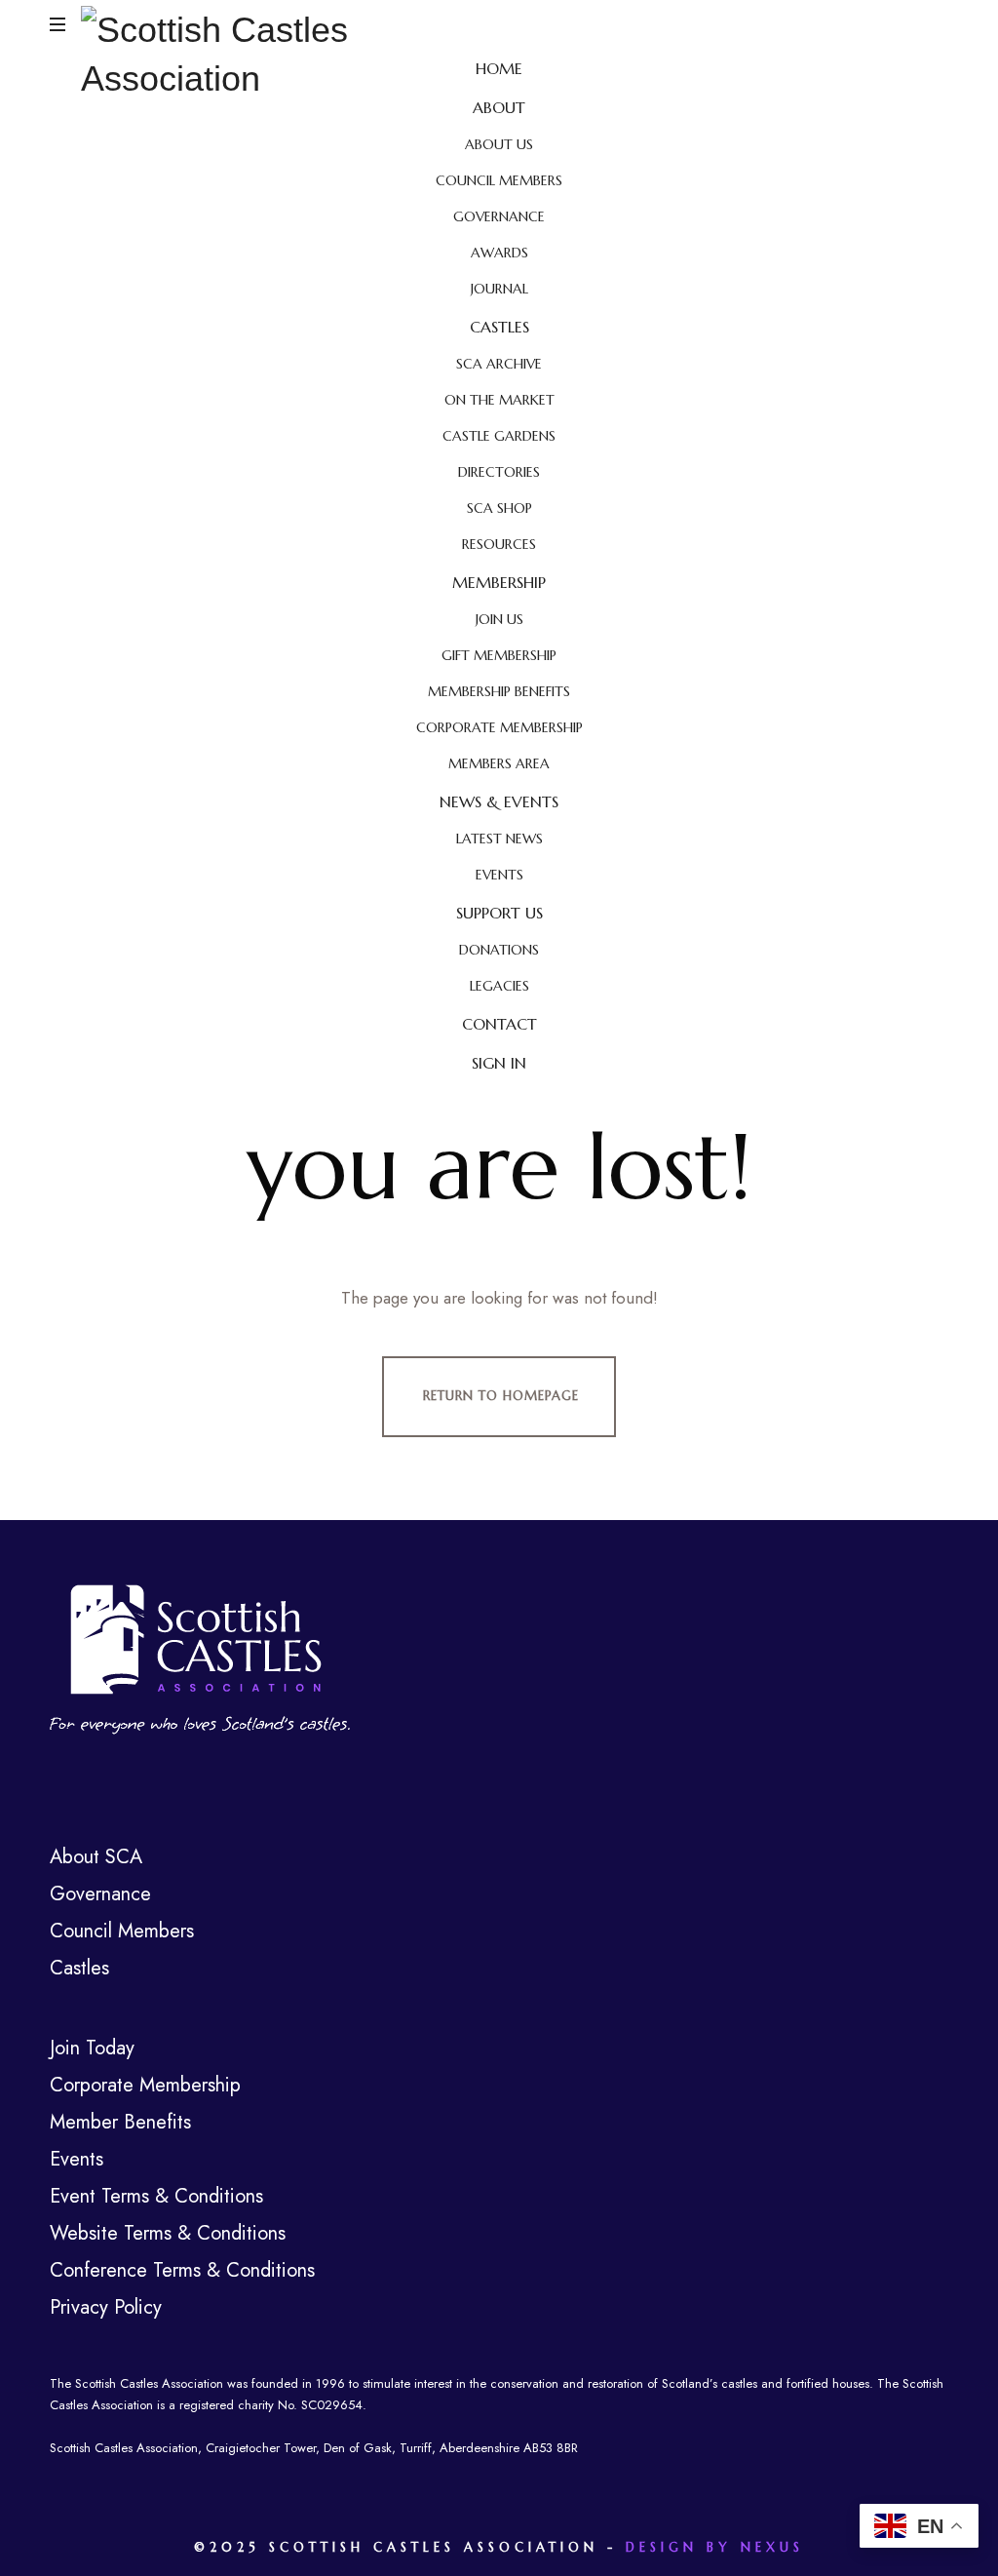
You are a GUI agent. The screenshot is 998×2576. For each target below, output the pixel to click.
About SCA (96, 1857)
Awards (499, 253)
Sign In (499, 1063)
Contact (499, 1024)
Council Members (499, 180)
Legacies (499, 986)
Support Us (499, 913)
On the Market (499, 400)
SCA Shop (499, 508)
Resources (499, 544)
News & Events (499, 801)
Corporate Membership (499, 727)
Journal (499, 289)
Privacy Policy (106, 2307)
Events (499, 875)
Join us (499, 619)
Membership (499, 582)
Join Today (92, 2048)
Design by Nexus (715, 2547)
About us (499, 144)
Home (499, 68)
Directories (499, 472)
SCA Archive (499, 364)
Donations (499, 950)
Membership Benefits (499, 691)
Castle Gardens (499, 436)
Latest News (499, 839)
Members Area (499, 763)
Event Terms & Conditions (156, 2196)
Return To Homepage (501, 1396)
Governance (499, 216)
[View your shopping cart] (930, 25)
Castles (499, 327)
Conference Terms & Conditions (182, 2270)
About (499, 107)
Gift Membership (499, 655)
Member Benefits (120, 2122)
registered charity (227, 2405)
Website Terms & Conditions (168, 2233)
